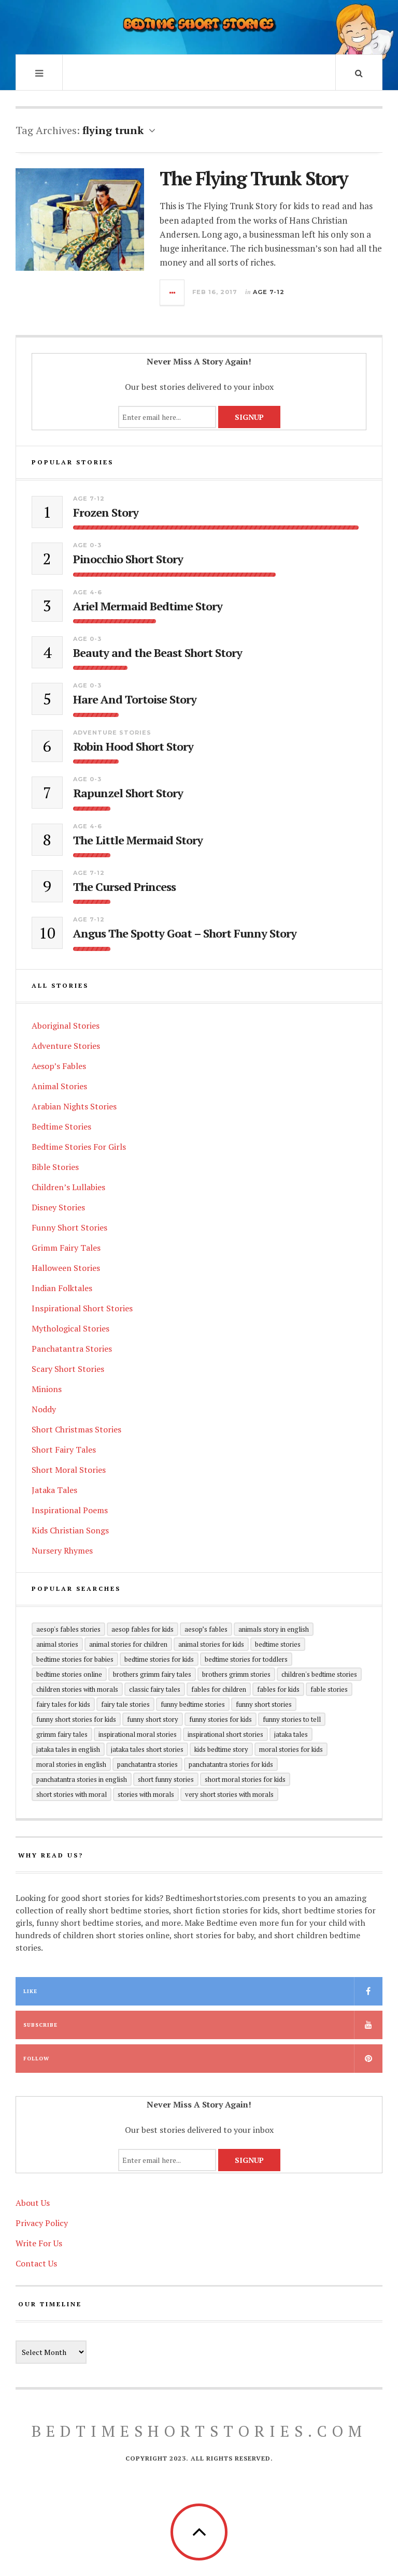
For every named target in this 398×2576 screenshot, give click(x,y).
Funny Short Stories (69, 1227)
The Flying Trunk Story (254, 178)
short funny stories (166, 1779)
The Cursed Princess (124, 887)
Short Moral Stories (69, 1470)
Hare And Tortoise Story (135, 699)
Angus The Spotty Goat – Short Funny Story (185, 933)
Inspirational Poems (70, 1510)
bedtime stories (278, 1644)
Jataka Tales (54, 1490)
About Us (33, 2203)
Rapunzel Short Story (128, 793)
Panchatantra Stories (72, 1349)
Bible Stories (55, 1167)
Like (30, 1991)
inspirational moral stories (138, 1734)
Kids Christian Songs (70, 1530)
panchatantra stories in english (82, 1779)
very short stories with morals (229, 1794)
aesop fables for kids (143, 1629)
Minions (47, 1389)
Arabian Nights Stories (74, 1106)
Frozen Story (106, 513)
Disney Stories (58, 1207)
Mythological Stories (70, 1328)
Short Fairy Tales (64, 1450)
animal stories (57, 1644)
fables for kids (278, 1689)
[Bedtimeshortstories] (199, 26)
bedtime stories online (69, 1674)
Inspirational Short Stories (82, 1308)
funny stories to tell (292, 1719)
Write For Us (39, 2243)
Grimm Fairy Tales (66, 1248)
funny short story (153, 1719)
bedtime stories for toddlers (246, 1659)
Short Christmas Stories (76, 1429)
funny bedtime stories (193, 1704)
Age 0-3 (87, 545)
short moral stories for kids (245, 1779)
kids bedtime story (221, 1749)
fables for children (219, 1689)
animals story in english (274, 1629)
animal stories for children (128, 1644)
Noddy (44, 1409)
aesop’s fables (206, 1629)
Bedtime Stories (61, 1126)
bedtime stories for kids (159, 1659)
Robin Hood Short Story (133, 747)
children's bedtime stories (319, 1674)
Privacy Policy (42, 2223)
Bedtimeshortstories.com (199, 2431)
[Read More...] (173, 292)
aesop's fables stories (68, 1629)
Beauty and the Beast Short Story (158, 653)
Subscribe (40, 2025)
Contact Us (36, 2263)
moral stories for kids (291, 1749)
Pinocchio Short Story (128, 559)
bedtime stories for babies (75, 1659)
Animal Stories (59, 1086)
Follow (36, 2059)
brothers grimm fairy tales (152, 1674)
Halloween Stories (66, 1268)
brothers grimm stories (236, 1674)
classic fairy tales (155, 1689)
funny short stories (264, 1704)
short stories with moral (72, 1794)
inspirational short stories (225, 1734)
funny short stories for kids (76, 1719)
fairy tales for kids (63, 1704)
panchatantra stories (147, 1764)
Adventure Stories (112, 733)
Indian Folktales (62, 1288)
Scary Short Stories (68, 1369)
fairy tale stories (125, 1704)
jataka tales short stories (147, 1749)
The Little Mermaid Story (138, 840)
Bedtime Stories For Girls (79, 1147)
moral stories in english (71, 1764)
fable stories (329, 1689)
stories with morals (146, 1794)
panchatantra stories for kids (231, 1764)
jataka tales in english (68, 1749)
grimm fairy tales (62, 1734)
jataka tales (291, 1734)
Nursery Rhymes (62, 1550)
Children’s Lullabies (68, 1187)
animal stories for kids (211, 1644)
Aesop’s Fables (59, 1066)
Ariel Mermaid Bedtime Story (148, 606)
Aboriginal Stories (66, 1026)
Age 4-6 (88, 592)
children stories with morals (77, 1689)
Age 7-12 (269, 292)
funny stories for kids (221, 1719)
